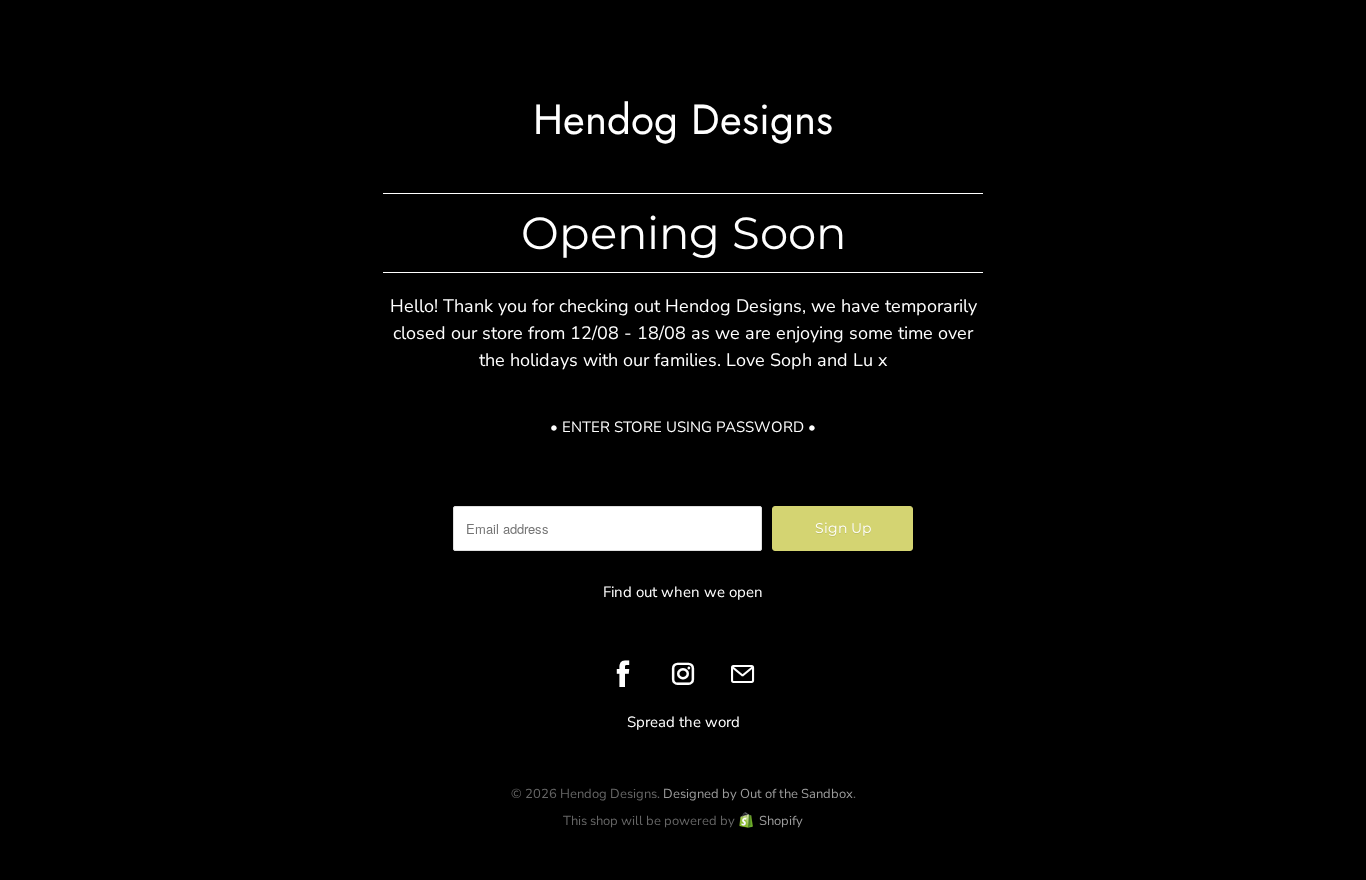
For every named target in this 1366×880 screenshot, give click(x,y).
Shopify (781, 821)
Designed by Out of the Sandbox (758, 794)
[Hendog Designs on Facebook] (623, 674)
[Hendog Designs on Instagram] (683, 674)
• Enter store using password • (683, 427)
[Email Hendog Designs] (743, 674)
